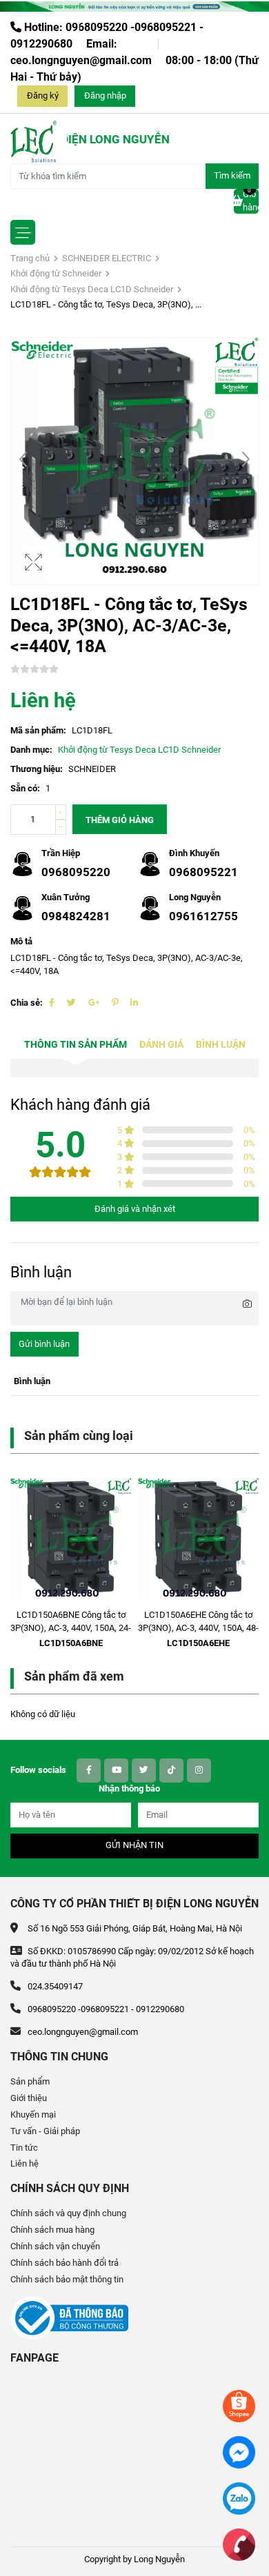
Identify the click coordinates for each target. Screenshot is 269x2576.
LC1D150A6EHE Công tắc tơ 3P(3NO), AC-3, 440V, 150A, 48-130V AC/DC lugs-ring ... (198, 1628)
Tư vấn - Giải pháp (45, 2131)
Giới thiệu (29, 2098)
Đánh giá (161, 1045)
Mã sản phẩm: (38, 730)
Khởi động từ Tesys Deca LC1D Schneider (92, 289)
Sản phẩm (30, 2081)
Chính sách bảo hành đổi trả (64, 2263)
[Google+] (94, 1003)
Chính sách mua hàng (52, 2230)
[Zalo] (239, 2498)
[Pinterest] (115, 1003)
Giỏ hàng (251, 201)
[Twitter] (71, 1003)
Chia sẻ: (27, 1003)
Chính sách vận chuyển (55, 2246)
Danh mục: (31, 750)
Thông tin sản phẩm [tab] (76, 1045)
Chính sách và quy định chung (68, 2213)
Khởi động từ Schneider (56, 273)
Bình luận (221, 1045)
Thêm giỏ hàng (120, 820)
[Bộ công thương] (69, 2317)
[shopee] (239, 2405)
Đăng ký (43, 95)
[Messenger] (239, 2452)
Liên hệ (24, 2163)
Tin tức (24, 2148)
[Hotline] (239, 2544)
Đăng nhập (105, 95)
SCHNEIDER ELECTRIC (107, 258)
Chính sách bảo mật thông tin (67, 2279)
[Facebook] (52, 1003)
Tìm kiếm (232, 175)
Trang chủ (30, 258)
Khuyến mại (33, 2114)
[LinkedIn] (134, 1003)
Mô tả (21, 941)
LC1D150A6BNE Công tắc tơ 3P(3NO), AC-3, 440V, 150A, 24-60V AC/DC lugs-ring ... (71, 1628)
